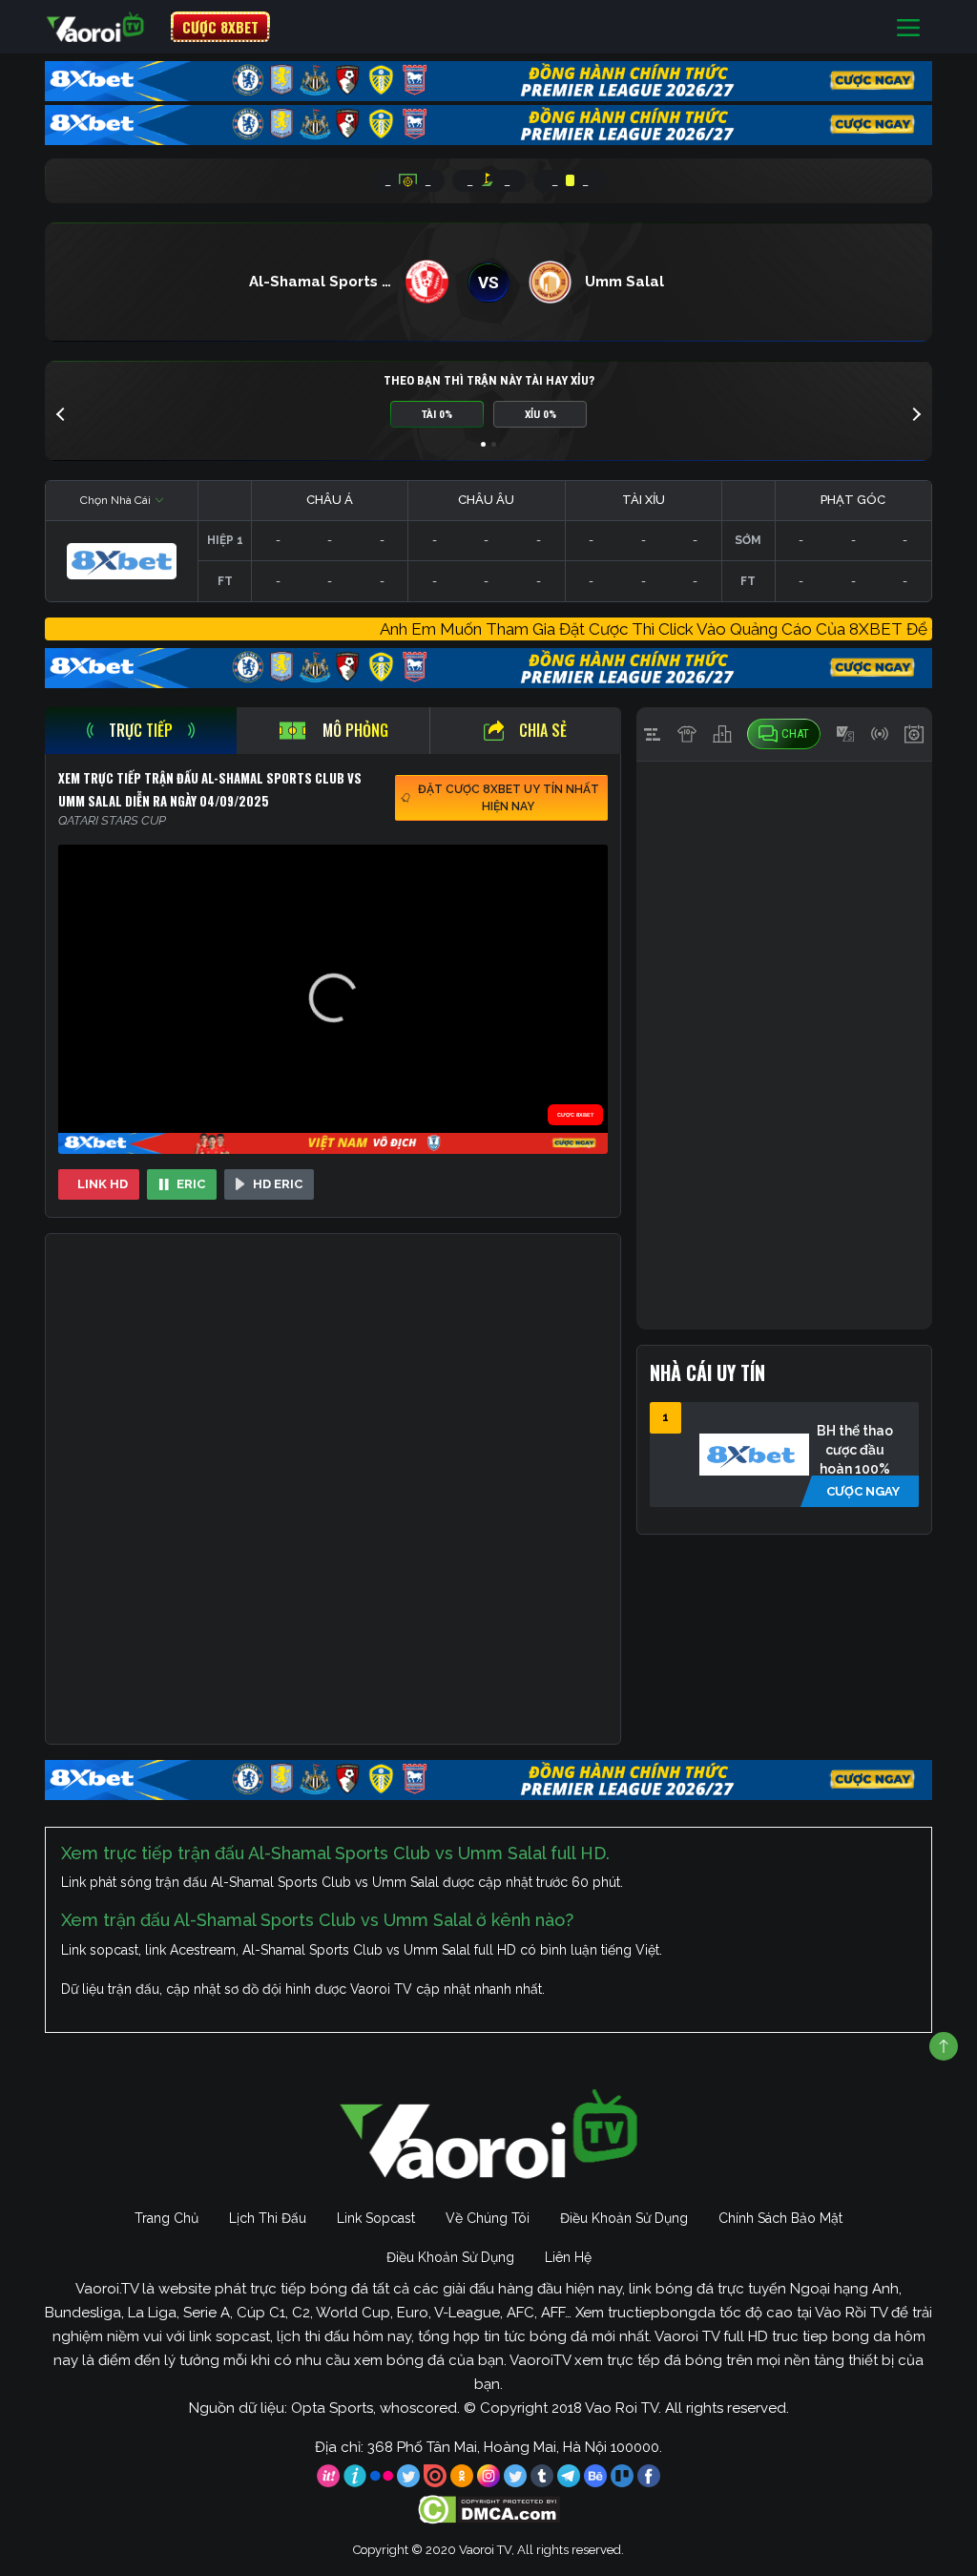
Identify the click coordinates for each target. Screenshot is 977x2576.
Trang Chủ (166, 2218)
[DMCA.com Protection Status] (489, 2509)
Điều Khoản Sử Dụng (624, 2218)
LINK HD (103, 1184)
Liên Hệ (568, 2257)
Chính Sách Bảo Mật (780, 2218)
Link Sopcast (376, 2218)
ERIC (191, 1184)
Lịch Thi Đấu (268, 2218)
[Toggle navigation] (908, 27)
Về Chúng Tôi (488, 2218)
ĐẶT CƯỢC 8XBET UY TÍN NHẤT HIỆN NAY (509, 798)
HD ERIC (278, 1184)
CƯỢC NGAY (863, 1491)
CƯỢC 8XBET (220, 27)
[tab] (141, 731)
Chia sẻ (543, 730)
